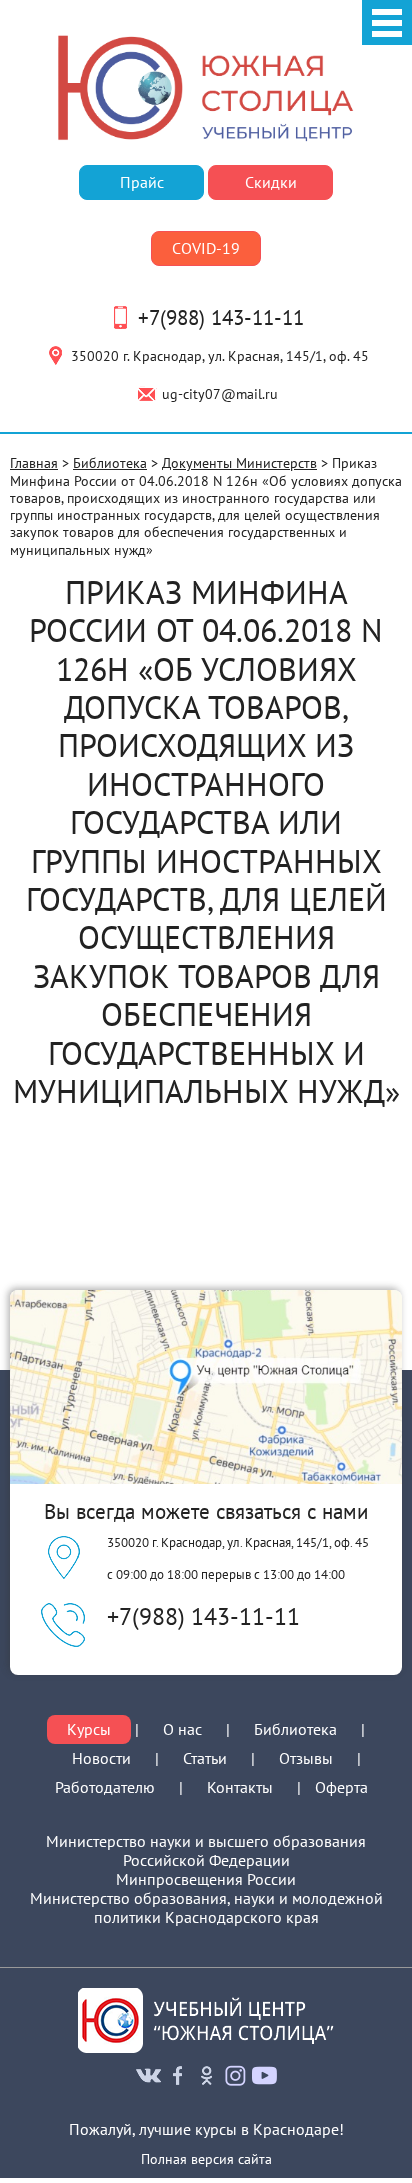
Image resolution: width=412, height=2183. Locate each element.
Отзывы (306, 1758)
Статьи (205, 1758)
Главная (34, 462)
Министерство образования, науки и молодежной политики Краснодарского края (206, 1908)
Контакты (240, 1787)
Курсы (89, 1729)
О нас (182, 1729)
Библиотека (110, 462)
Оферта (341, 1787)
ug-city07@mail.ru (220, 393)
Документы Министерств (239, 462)
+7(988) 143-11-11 (221, 317)
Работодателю (105, 1787)
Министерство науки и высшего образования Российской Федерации (206, 1851)
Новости (101, 1758)
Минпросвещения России (206, 1879)
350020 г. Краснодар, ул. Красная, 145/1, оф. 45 (220, 355)
